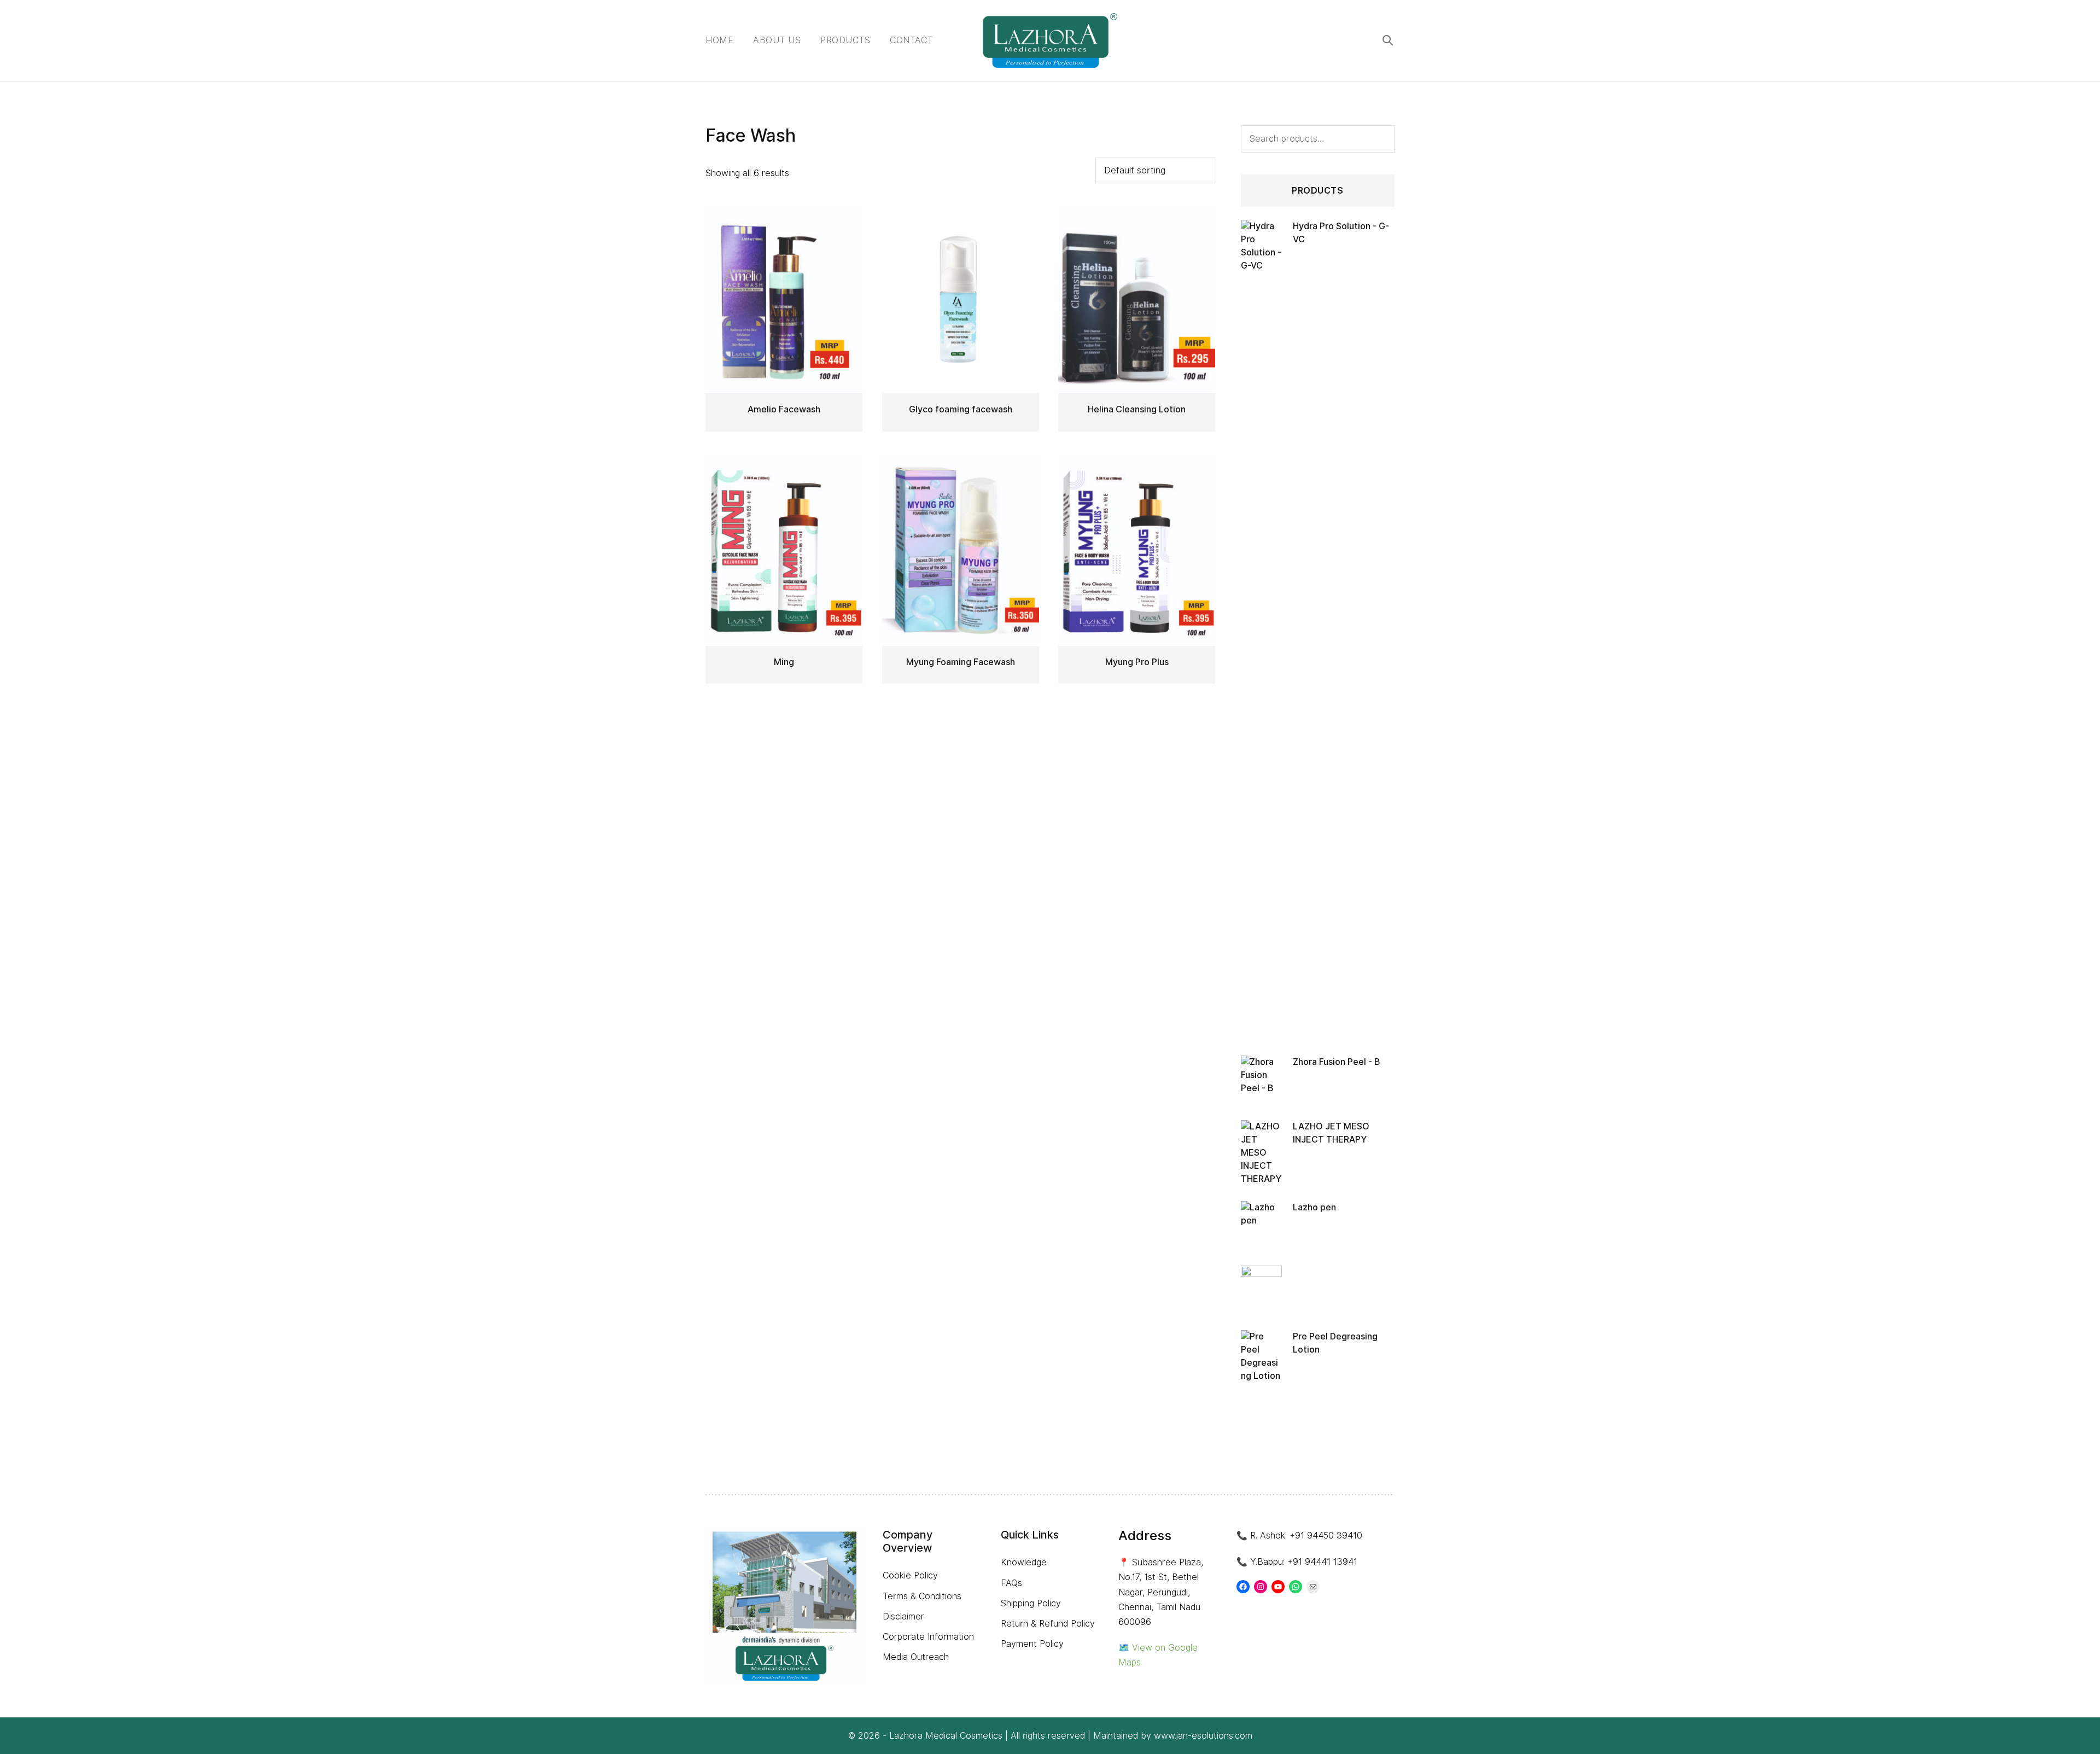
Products (845, 40)
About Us (777, 40)
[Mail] (1313, 1587)
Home (719, 40)
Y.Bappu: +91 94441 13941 (1304, 1562)
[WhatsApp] (1296, 1587)
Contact (911, 40)
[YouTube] (1278, 1587)
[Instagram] (1261, 1587)
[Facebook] (1243, 1587)
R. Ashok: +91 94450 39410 (1306, 1536)
